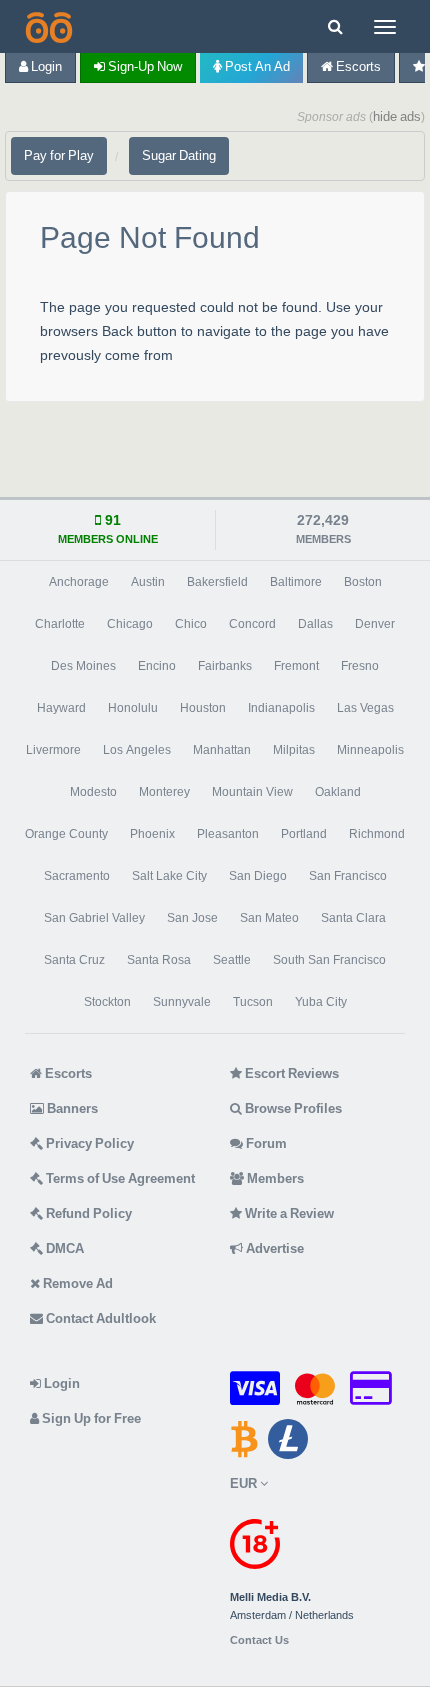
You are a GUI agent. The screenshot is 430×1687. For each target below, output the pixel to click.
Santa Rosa (159, 960)
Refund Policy (87, 1213)
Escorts (357, 66)
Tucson (253, 1002)
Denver (375, 624)
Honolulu (133, 708)
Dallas (315, 624)
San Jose (192, 918)
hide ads (397, 116)
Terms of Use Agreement (119, 1178)
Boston (363, 582)
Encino (157, 666)
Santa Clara (353, 918)
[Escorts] (47, 26)
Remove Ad (76, 1283)
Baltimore (296, 582)
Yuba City (321, 1002)
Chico (191, 624)
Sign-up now (143, 66)
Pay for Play (59, 155)
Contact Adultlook (99, 1318)
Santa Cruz (74, 960)
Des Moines (83, 666)
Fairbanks (225, 666)
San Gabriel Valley (94, 918)
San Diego (258, 876)
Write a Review (288, 1213)
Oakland (338, 792)
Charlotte (60, 624)
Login (45, 66)
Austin (148, 582)
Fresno (360, 666)
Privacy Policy (88, 1143)
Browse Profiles (292, 1108)
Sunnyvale (182, 1002)
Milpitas (294, 750)
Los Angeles (137, 750)
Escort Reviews (290, 1073)
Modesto (93, 792)
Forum (265, 1143)
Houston (203, 708)
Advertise (273, 1248)
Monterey (164, 792)
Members (274, 1178)
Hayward (61, 708)
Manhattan (222, 750)
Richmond (377, 834)
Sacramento (77, 876)
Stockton (107, 1002)
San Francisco (348, 876)
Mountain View (252, 792)
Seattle (232, 960)
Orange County (66, 834)
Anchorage (79, 582)
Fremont (296, 666)
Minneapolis (370, 750)
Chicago (130, 624)
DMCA (63, 1248)
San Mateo (269, 918)
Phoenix (152, 834)
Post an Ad (256, 66)
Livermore (53, 750)
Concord (252, 624)
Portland (304, 834)
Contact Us (259, 1640)
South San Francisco (329, 960)
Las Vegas (365, 708)
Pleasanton (228, 834)
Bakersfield (217, 582)
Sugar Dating (179, 155)
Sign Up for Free (90, 1418)
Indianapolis (281, 708)
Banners (71, 1108)
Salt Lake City (169, 876)
